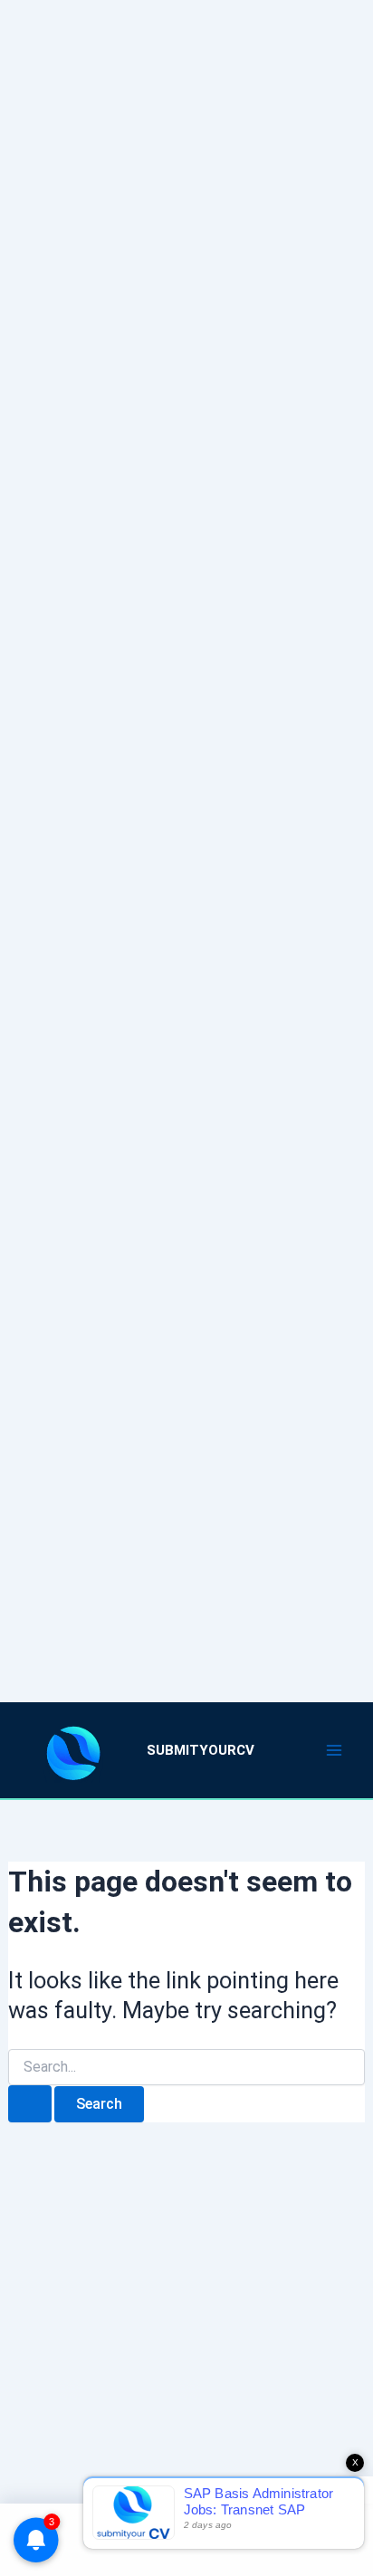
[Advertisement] (186, 828)
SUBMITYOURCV (201, 1750)
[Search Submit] (30, 2104)
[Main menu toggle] (335, 1750)
